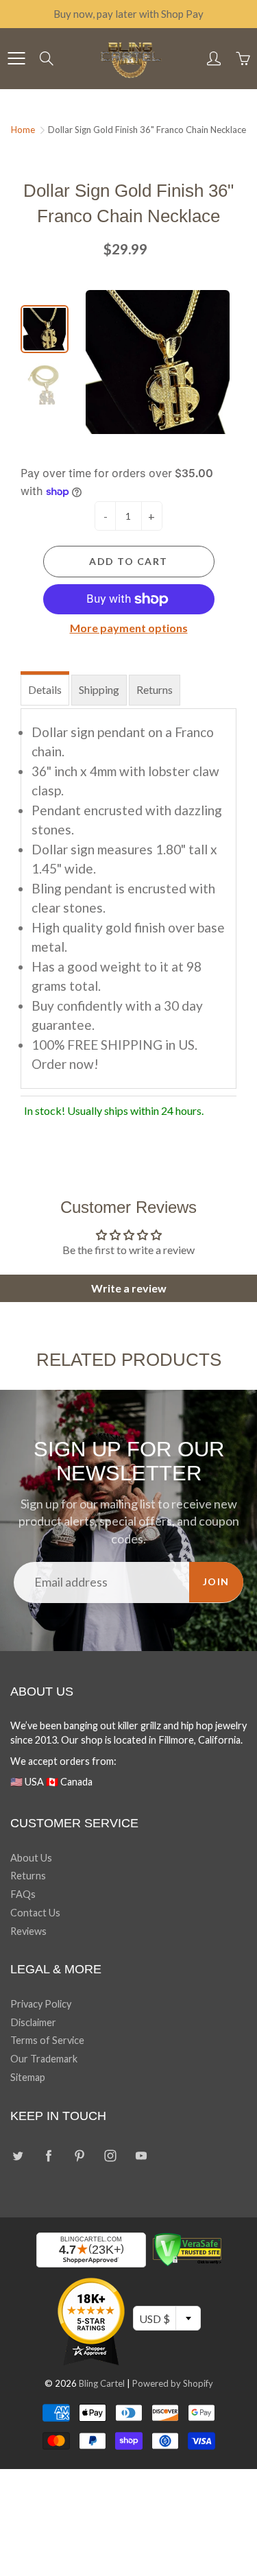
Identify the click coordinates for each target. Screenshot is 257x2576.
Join (216, 1581)
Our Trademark (44, 2059)
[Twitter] (17, 2155)
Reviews (28, 1931)
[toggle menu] (16, 58)
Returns (155, 689)
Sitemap (28, 2077)
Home (23, 130)
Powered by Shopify (173, 2383)
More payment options (129, 628)
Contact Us (35, 1913)
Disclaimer (33, 2022)
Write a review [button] (129, 1288)
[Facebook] (48, 2155)
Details (45, 689)
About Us (31, 1858)
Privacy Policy (41, 2004)
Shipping (99, 689)
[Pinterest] (79, 2155)
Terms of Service (47, 2040)
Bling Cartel (102, 2383)
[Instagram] (110, 2155)
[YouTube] (141, 2155)
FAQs (23, 1894)
